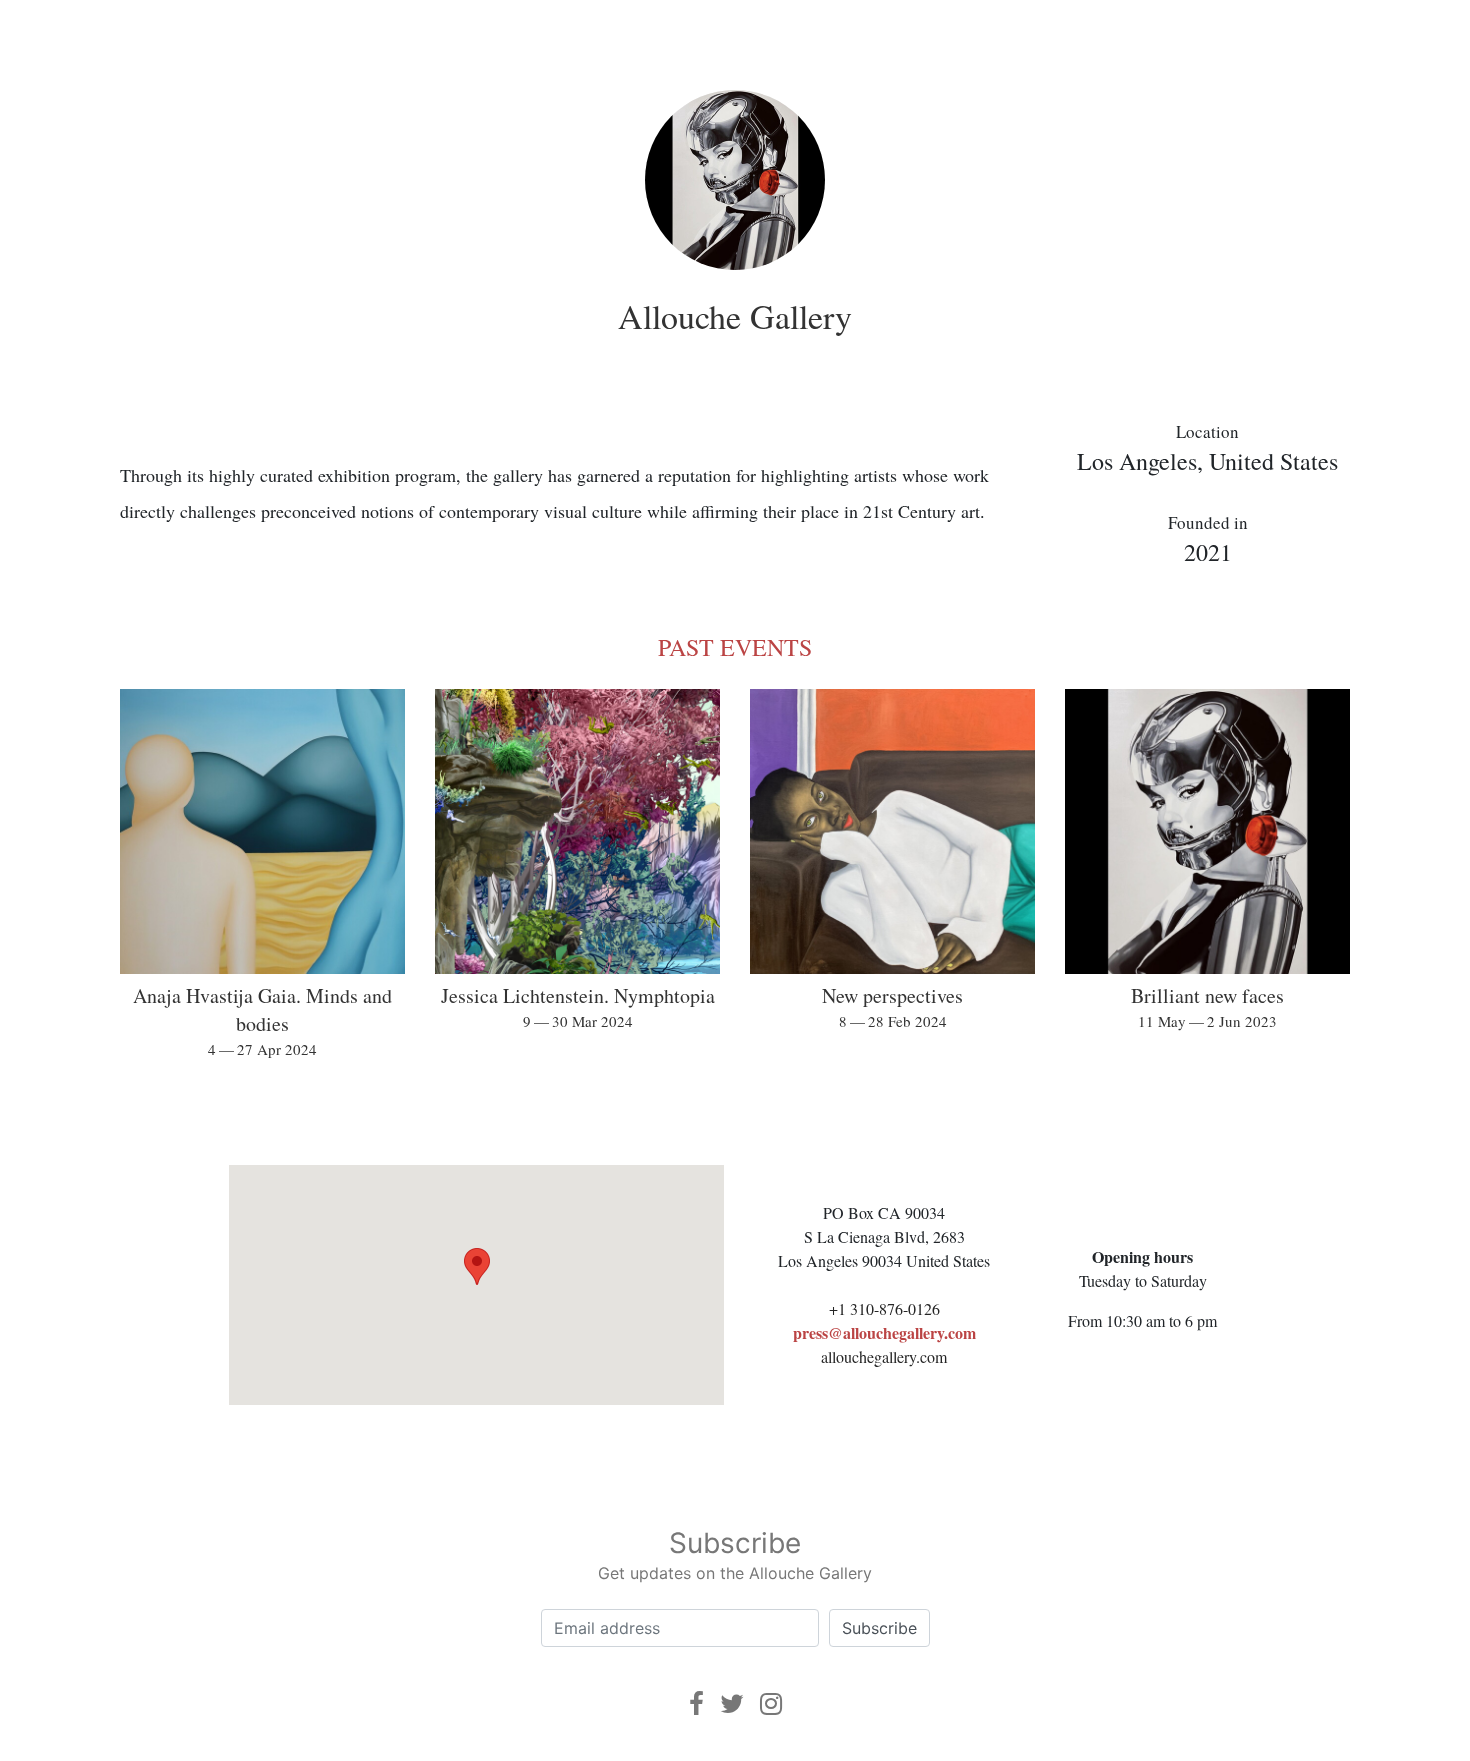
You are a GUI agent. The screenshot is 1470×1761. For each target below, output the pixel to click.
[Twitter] (732, 1703)
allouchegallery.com (884, 1356)
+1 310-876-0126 (884, 1308)
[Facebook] (696, 1703)
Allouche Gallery (735, 316)
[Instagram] (771, 1703)
